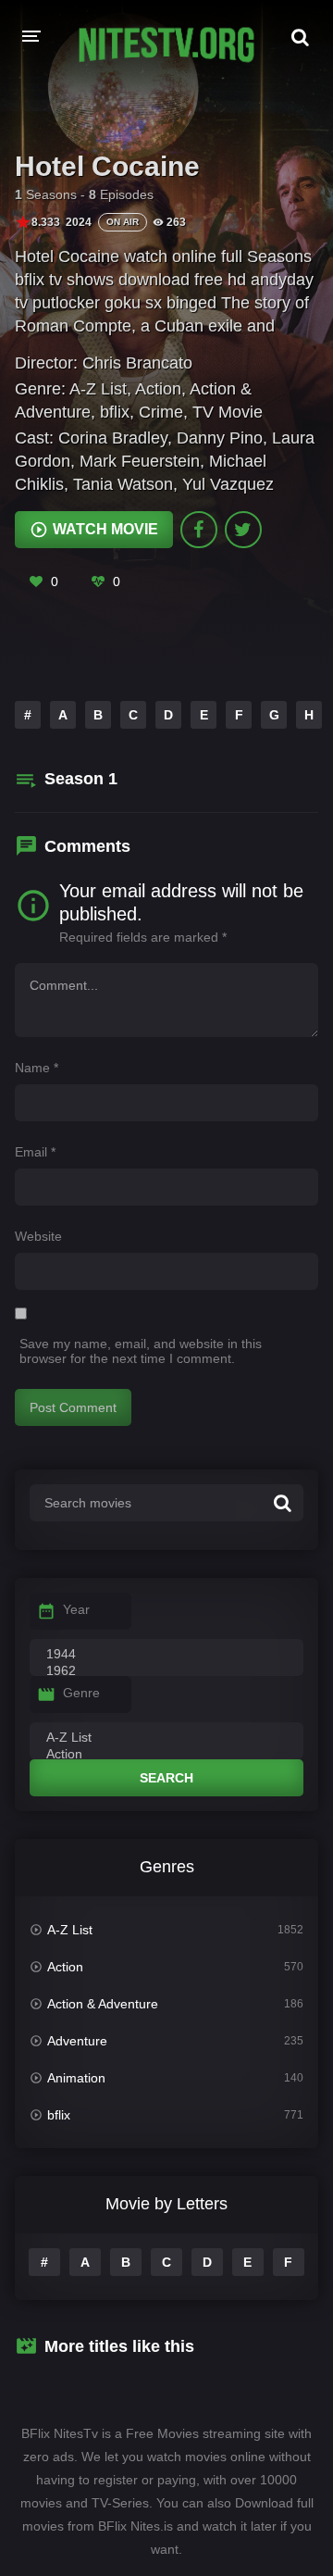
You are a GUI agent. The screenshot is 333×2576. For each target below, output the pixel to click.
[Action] (166, 1755)
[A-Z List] (166, 1738)
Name (37, 1068)
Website (38, 1236)
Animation (76, 2078)
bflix (115, 412)
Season (81, 779)
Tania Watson (123, 484)
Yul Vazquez (228, 484)
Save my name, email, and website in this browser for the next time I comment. (141, 1351)
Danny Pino (220, 438)
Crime (161, 412)
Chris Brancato (137, 363)
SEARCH (166, 1778)
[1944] (166, 1655)
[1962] (166, 1671)
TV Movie (228, 412)
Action (158, 389)
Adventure (77, 2041)
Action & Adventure (103, 2004)
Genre (81, 1693)
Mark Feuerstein (140, 461)
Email (35, 1152)
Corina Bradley (113, 438)
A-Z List (98, 389)
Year (76, 1609)
